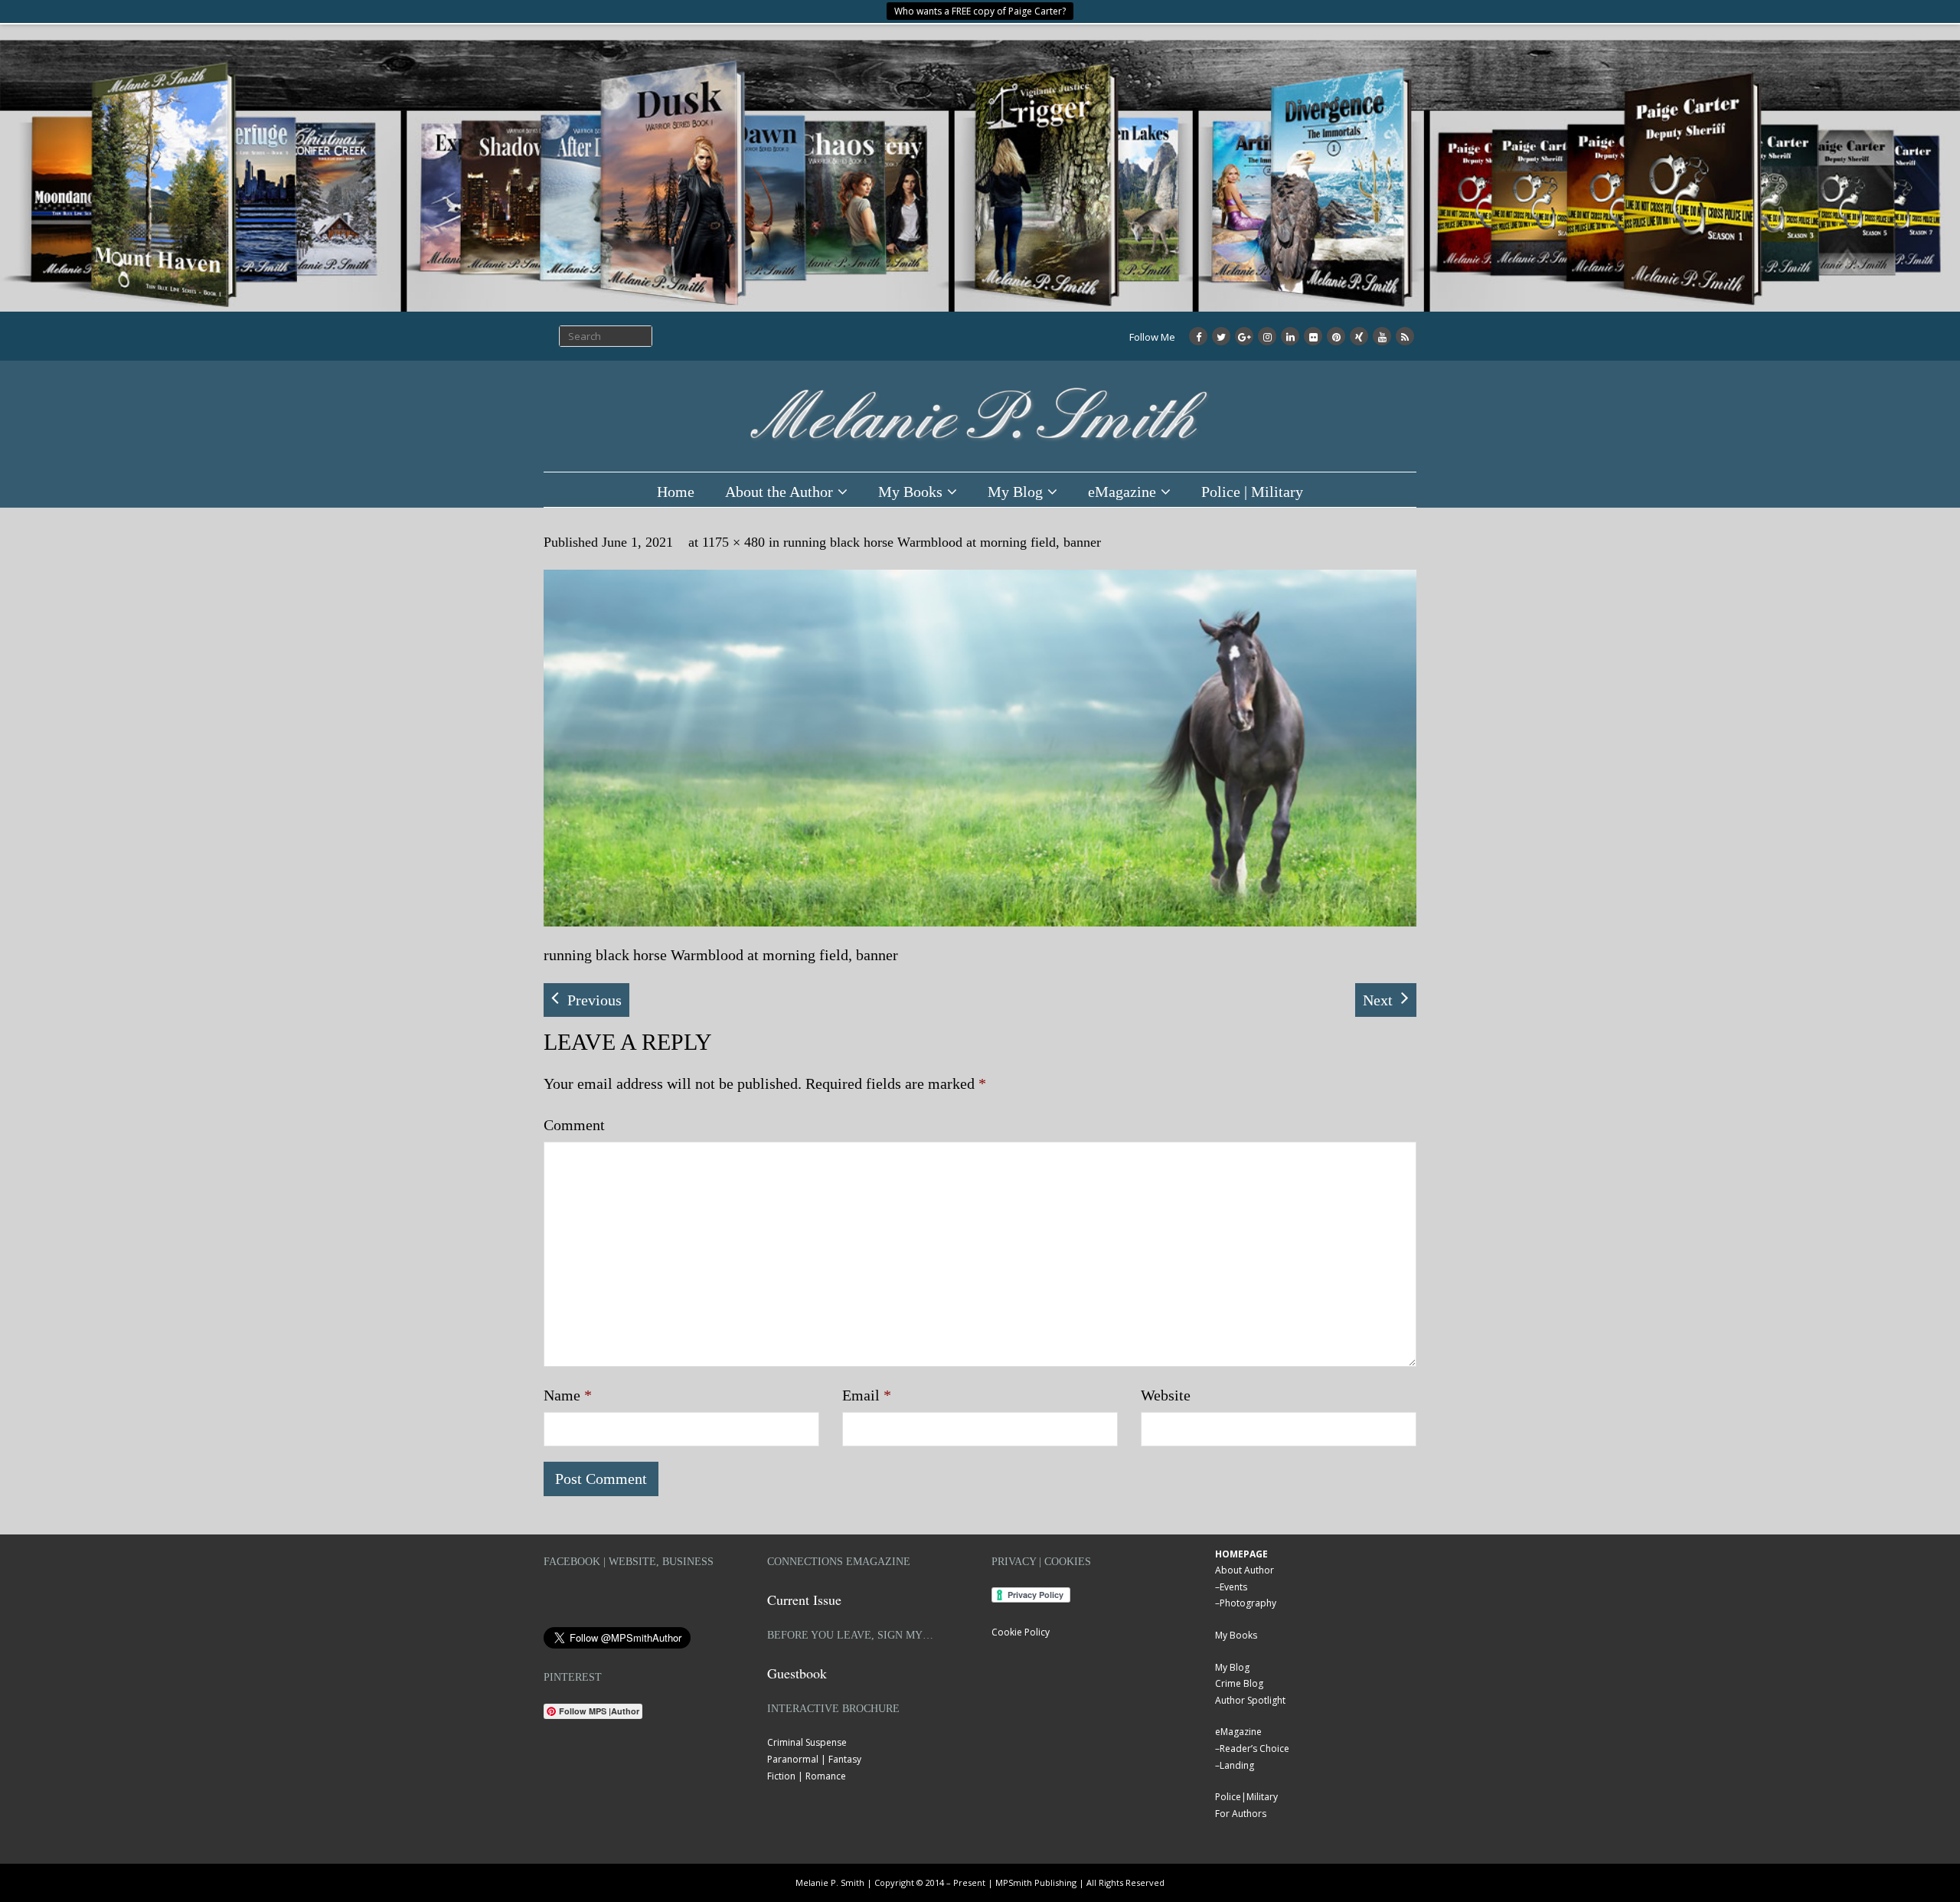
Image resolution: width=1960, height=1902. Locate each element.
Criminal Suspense (807, 1742)
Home (676, 492)
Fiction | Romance (807, 1776)
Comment (574, 1125)
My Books (910, 492)
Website (1166, 1395)
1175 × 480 (733, 542)
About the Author (779, 492)
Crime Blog (1239, 1683)
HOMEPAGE (1241, 1554)
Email (867, 1395)
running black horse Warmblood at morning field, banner (942, 542)
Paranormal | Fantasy (814, 1759)
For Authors (1241, 1814)
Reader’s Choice (1254, 1748)
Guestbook (797, 1673)
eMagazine (1122, 492)
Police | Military (1252, 492)
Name (568, 1395)
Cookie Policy (1021, 1632)
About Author (1245, 1570)
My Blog (1015, 492)
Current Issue (804, 1600)
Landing (1237, 1765)
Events (1233, 1587)
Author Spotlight (1250, 1700)
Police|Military (1246, 1797)
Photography (1248, 1603)
